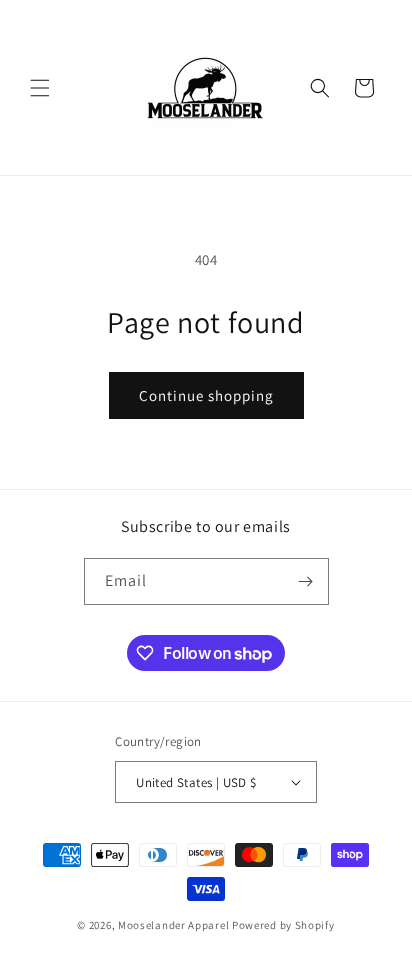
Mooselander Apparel (173, 925)
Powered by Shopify (283, 925)
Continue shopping (206, 395)
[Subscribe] (306, 581)
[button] (40, 88)
